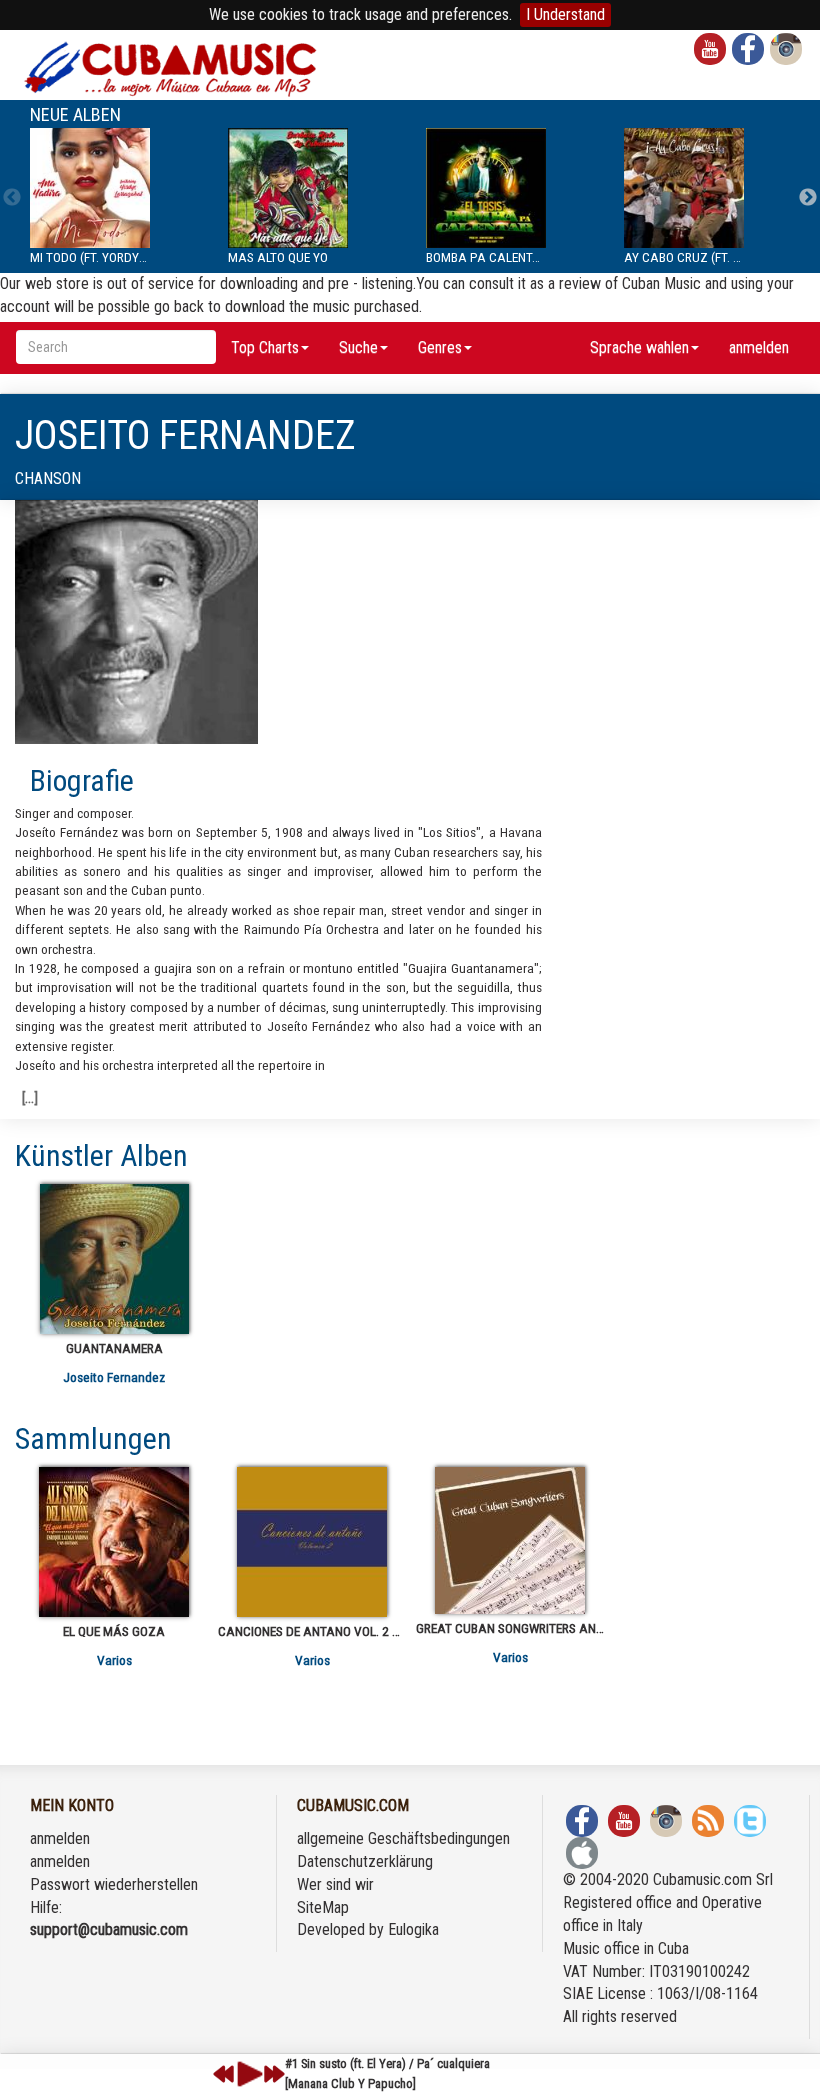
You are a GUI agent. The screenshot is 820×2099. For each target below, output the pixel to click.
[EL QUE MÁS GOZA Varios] (114, 1542)
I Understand (565, 14)
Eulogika (413, 1929)
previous (224, 2074)
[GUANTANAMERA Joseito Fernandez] (114, 1259)
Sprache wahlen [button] (639, 347)
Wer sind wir (335, 1884)
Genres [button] (440, 347)
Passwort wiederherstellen (114, 1884)
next (274, 2074)
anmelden (759, 347)
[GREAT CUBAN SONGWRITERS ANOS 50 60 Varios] (510, 1540)
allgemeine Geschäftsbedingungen (403, 1838)
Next (808, 198)
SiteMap (323, 1907)
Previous (12, 198)
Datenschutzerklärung (365, 1861)
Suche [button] (358, 347)
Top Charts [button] (265, 347)
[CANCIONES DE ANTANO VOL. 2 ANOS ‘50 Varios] (312, 1542)
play (247, 2074)
